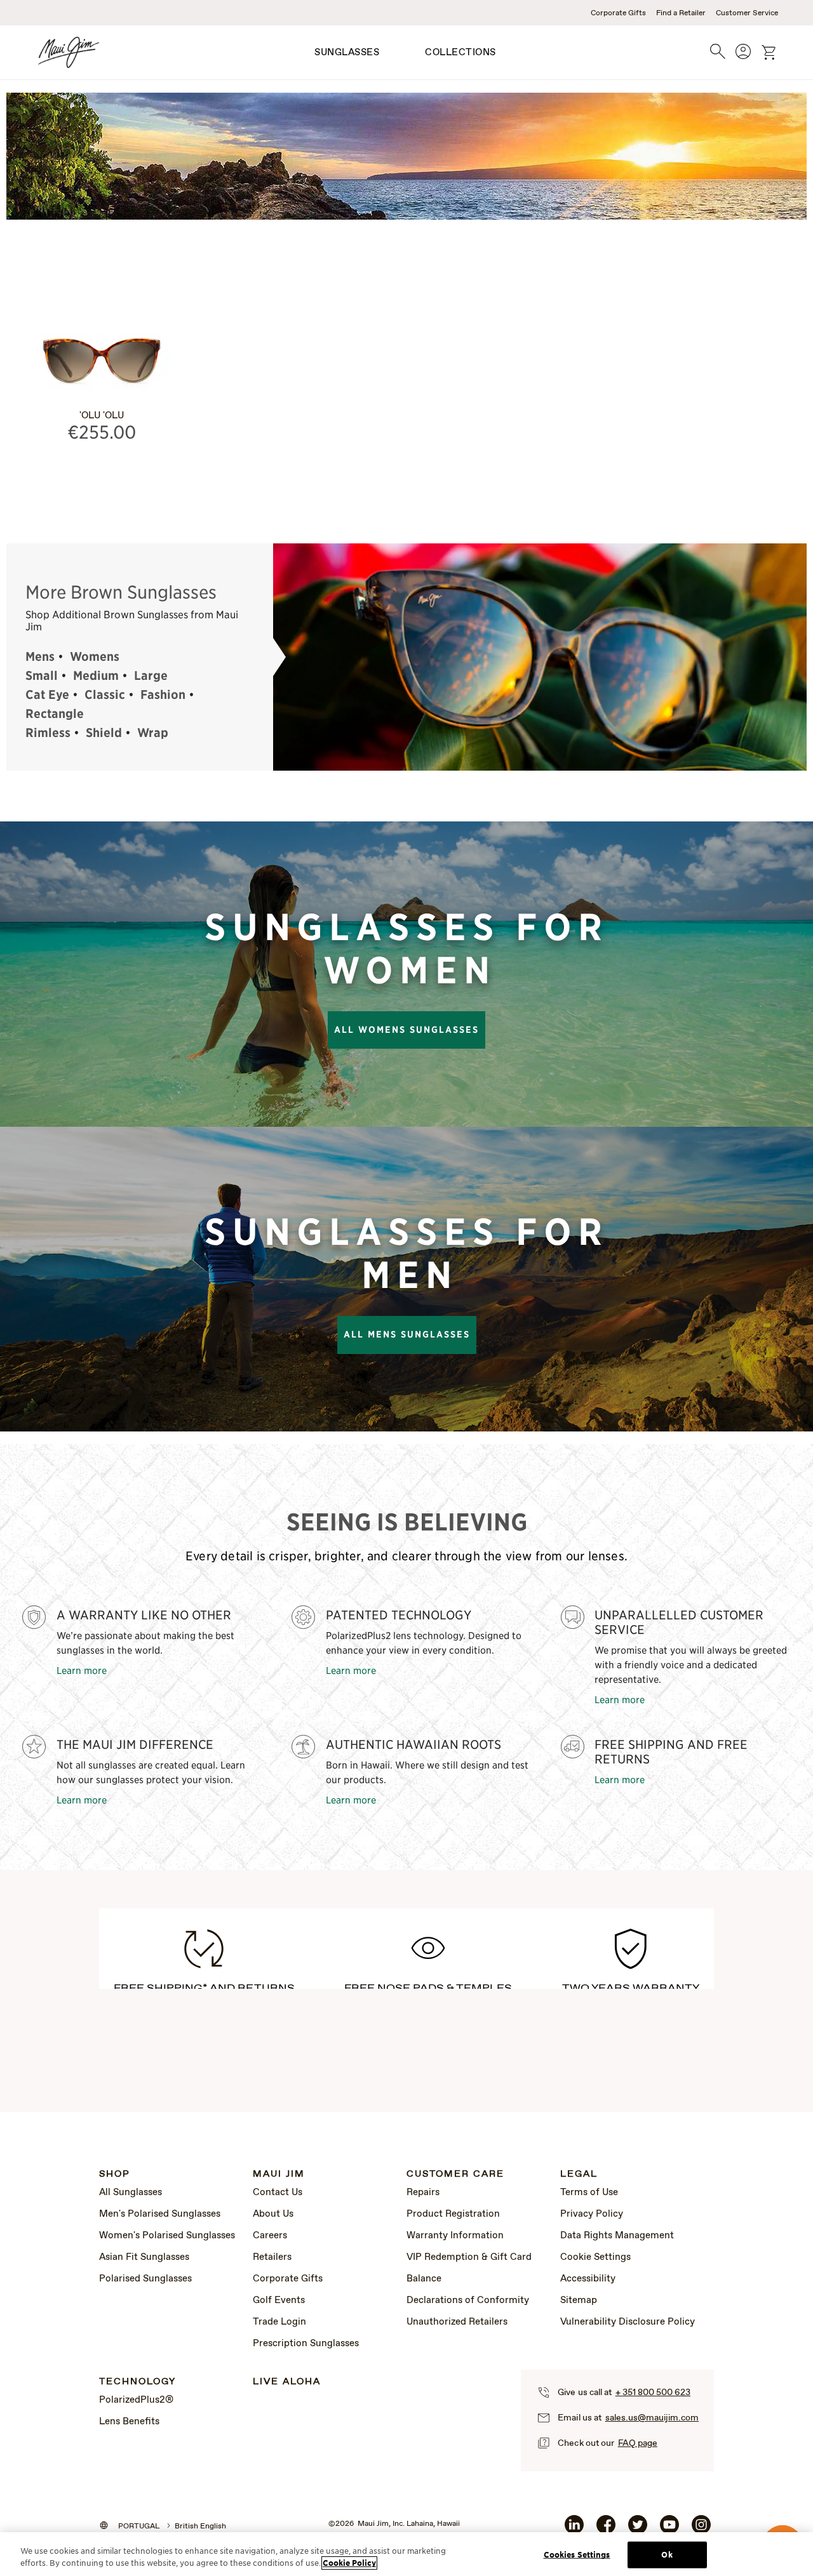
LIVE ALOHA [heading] (287, 2382)
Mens (40, 656)
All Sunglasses (131, 2193)
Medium (96, 675)
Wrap (153, 733)
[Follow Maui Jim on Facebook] (606, 2530)
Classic (105, 694)
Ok (667, 2555)
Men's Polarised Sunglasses (160, 2214)
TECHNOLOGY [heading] (138, 2382)
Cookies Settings (577, 2555)
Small (42, 675)
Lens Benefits (129, 2422)
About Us (273, 2214)
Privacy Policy (592, 2214)
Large (151, 675)
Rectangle (55, 714)
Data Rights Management (617, 2236)
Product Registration (453, 2214)
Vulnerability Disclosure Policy (628, 2322)
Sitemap (579, 2300)
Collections (460, 53)
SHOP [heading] (115, 2174)
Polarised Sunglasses (145, 2279)
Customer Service (747, 13)
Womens (95, 656)
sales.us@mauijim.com (652, 2418)
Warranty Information (455, 2236)
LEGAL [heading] (579, 2174)
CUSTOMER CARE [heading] (455, 2174)
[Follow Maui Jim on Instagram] (701, 2530)
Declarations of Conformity (468, 2300)
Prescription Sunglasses (306, 2344)
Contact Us (278, 2193)
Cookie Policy (349, 2563)
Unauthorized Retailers (457, 2322)
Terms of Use (589, 2193)
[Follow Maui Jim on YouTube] (669, 2530)
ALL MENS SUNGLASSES (407, 1334)
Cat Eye (47, 694)
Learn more (82, 1670)
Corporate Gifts (618, 13)
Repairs (423, 2193)
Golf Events (279, 2300)
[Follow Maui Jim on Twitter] (638, 2530)
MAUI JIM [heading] (279, 2174)
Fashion (163, 694)
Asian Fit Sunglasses (144, 2257)
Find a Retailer (681, 13)
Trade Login (279, 2322)
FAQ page (638, 2443)
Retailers (272, 2257)
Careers (270, 2236)
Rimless (48, 733)
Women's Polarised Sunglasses (167, 2236)
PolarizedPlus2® (136, 2400)
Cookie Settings (595, 2257)
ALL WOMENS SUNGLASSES (406, 1030)
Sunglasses (347, 53)
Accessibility (588, 2279)
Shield (104, 733)
